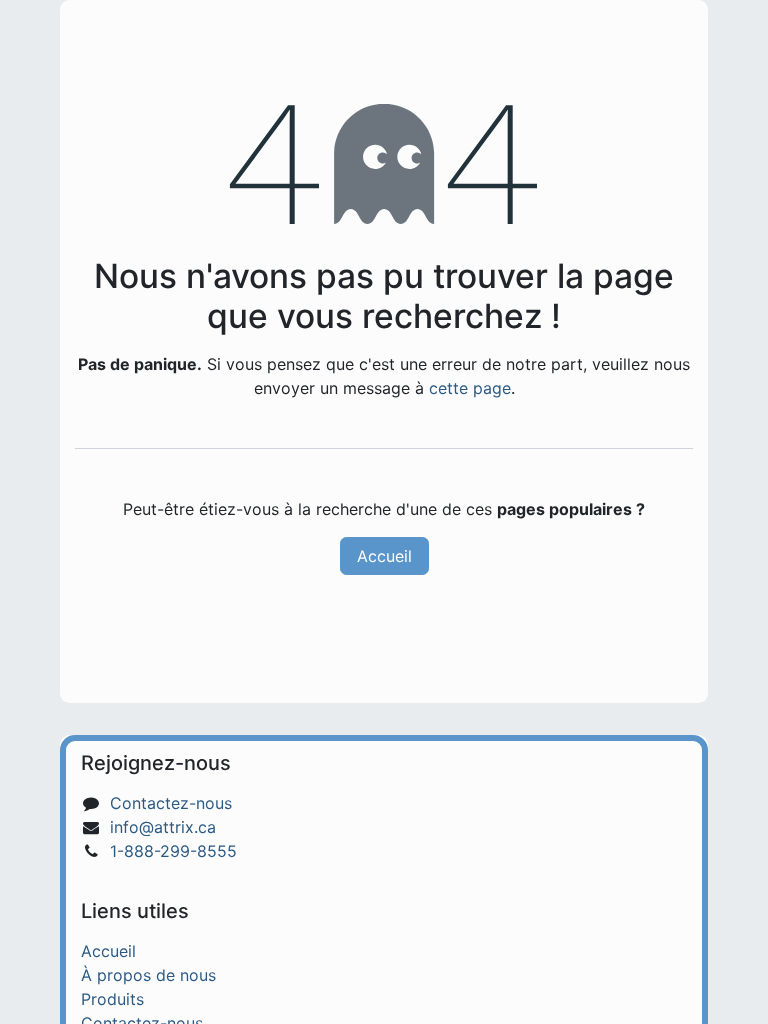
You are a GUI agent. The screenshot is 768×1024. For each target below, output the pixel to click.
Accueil (384, 556)
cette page (470, 388)
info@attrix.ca (163, 827)
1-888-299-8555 (173, 851)
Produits (112, 999)
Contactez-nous (171, 803)
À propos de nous (148, 975)
